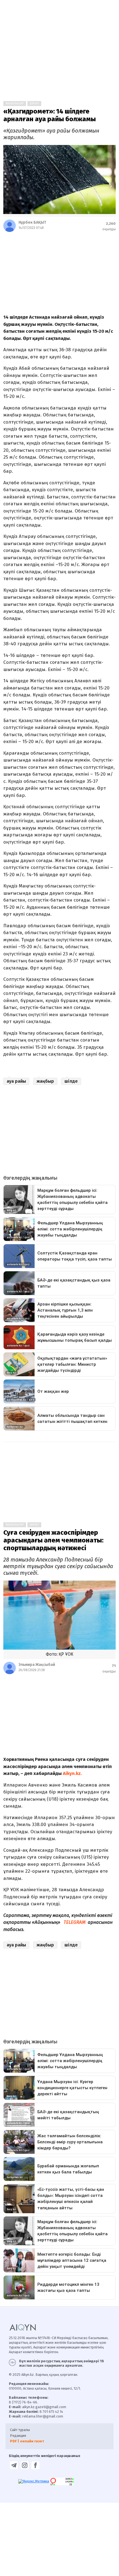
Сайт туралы (20, 2430)
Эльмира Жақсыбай (37, 1665)
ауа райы (16, 1081)
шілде (71, 1081)
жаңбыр (45, 1081)
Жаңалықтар (15, 104)
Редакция (18, 2436)
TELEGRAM (75, 1922)
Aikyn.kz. (72, 1773)
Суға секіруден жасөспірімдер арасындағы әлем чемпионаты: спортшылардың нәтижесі (53, 1540)
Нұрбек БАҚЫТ (32, 222)
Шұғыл (34, 104)
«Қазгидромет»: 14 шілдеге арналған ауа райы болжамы (50, 115)
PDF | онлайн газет (27, 2441)
